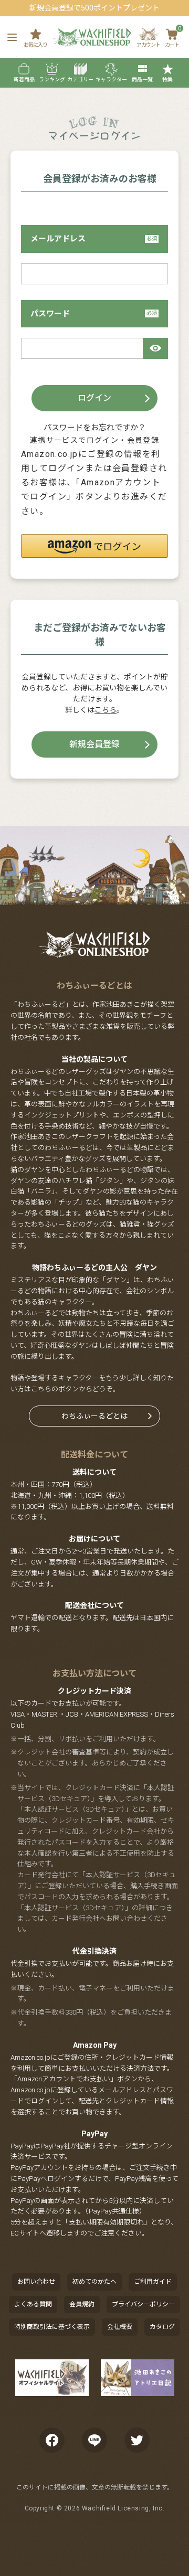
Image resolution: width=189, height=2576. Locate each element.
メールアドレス (58, 239)
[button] (94, 546)
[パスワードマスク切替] (155, 348)
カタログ (162, 2327)
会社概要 (120, 2327)
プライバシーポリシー (143, 2304)
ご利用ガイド (153, 2282)
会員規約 (82, 2304)
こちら (106, 710)
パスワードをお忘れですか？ (95, 428)
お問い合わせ (36, 2282)
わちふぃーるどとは (94, 1416)
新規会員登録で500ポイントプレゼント (94, 8)
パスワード (50, 314)
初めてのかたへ (94, 2282)
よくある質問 (33, 2304)
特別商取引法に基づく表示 (52, 2327)
